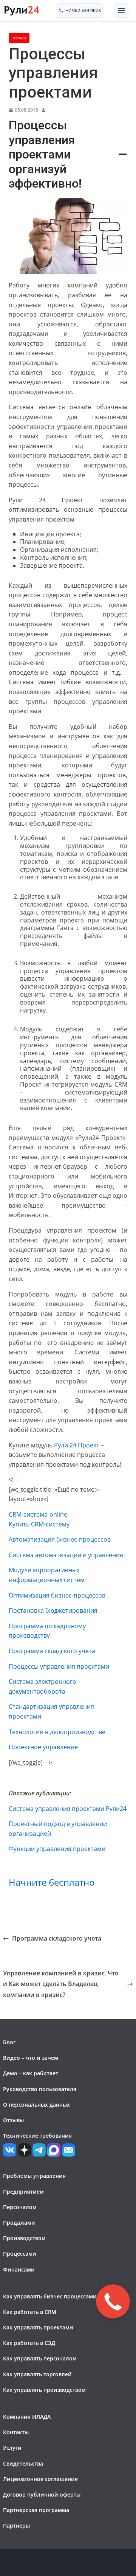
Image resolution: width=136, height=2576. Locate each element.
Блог (9, 2042)
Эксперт (19, 38)
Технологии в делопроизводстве (57, 1732)
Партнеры (16, 2526)
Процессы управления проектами (59, 1666)
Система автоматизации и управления (66, 1555)
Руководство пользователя (40, 2089)
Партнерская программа (36, 2510)
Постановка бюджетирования (53, 1610)
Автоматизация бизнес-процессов (60, 1539)
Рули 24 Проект (77, 1445)
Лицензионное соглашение (40, 2479)
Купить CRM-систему (39, 1524)
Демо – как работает (31, 2073)
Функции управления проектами (57, 1849)
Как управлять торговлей (37, 2374)
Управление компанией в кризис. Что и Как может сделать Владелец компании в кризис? (61, 1984)
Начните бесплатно (52, 1882)
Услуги (12, 2448)
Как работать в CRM (30, 2312)
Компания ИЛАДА (27, 2417)
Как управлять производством (44, 2390)
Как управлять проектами (38, 2327)
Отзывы (13, 2120)
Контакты (16, 2432)
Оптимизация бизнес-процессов (57, 1595)
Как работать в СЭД (29, 2343)
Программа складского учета (57, 1938)
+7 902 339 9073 (83, 10)
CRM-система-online (38, 1514)
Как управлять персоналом (40, 2358)
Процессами (20, 2254)
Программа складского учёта (52, 1651)
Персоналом (20, 2207)
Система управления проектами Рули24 (68, 1809)
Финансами (19, 2269)
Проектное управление (43, 1747)
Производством (24, 2238)
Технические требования (37, 2136)
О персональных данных (36, 2105)
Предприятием (23, 2192)
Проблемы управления (34, 2176)
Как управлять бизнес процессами (50, 2296)
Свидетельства (23, 2463)
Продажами (19, 2223)
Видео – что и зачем (31, 2058)
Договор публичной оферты (42, 2494)
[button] (121, 11)
